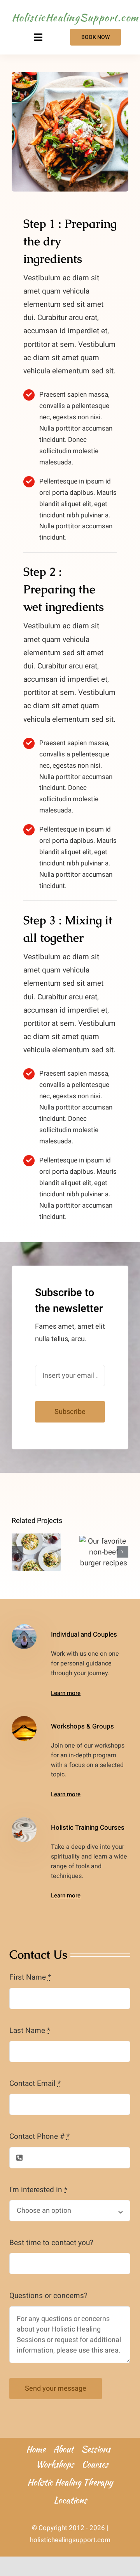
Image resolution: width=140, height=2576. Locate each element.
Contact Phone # (39, 2136)
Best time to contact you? (51, 2243)
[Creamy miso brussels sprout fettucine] (36, 1552)
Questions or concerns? (48, 2296)
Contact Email (35, 2084)
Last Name (30, 2031)
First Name (30, 1977)
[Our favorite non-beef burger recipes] (104, 1552)
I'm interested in (38, 2190)
